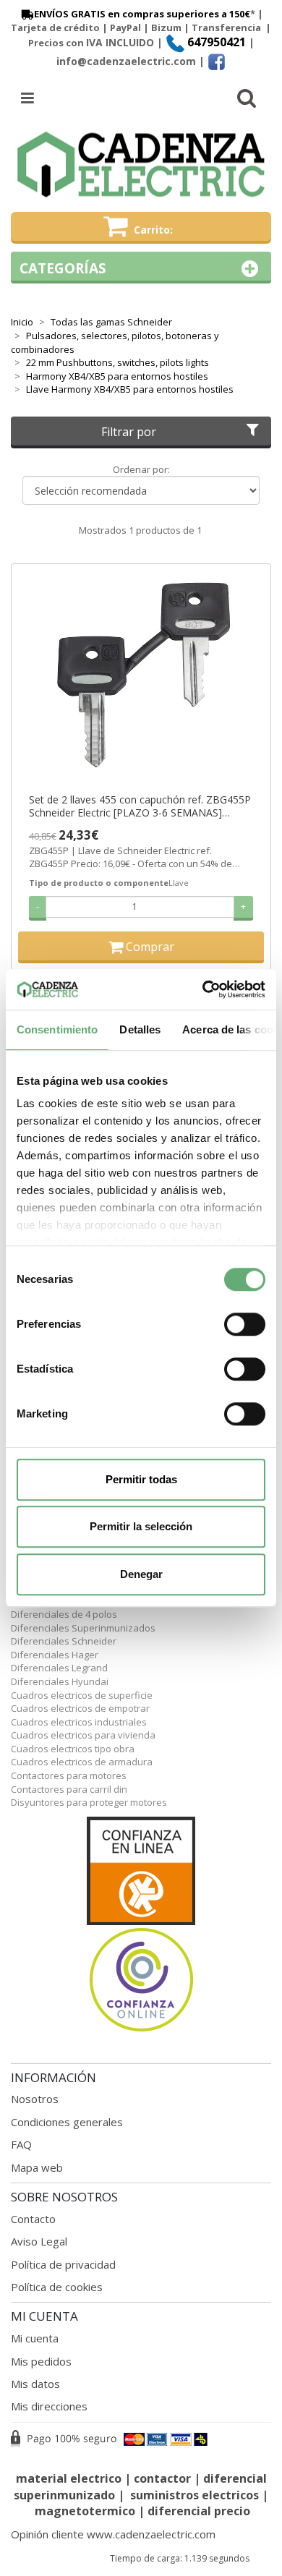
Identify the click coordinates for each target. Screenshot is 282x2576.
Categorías (63, 268)
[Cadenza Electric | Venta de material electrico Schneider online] (141, 165)
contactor (162, 2478)
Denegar (141, 1574)
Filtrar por (129, 432)
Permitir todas (141, 1479)
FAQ (21, 2144)
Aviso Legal (39, 2241)
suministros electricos (195, 2495)
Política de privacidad (63, 2264)
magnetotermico (86, 2511)
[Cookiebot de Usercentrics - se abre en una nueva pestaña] (203, 989)
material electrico (69, 2478)
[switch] (245, 1324)
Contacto (33, 2219)
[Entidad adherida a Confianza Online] (141, 1925)
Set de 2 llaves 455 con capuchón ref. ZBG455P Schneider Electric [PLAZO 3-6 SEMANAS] (140, 806)
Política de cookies (57, 2287)
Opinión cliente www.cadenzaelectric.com (113, 2534)
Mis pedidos (41, 2361)
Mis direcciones (49, 2406)
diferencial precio (199, 2511)
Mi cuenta (35, 2338)
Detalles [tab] (140, 1029)
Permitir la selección (141, 1526)
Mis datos (35, 2384)
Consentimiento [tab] (57, 1029)
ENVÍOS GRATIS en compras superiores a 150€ (142, 14)
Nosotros (35, 2099)
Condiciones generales (67, 2122)
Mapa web (37, 2167)
